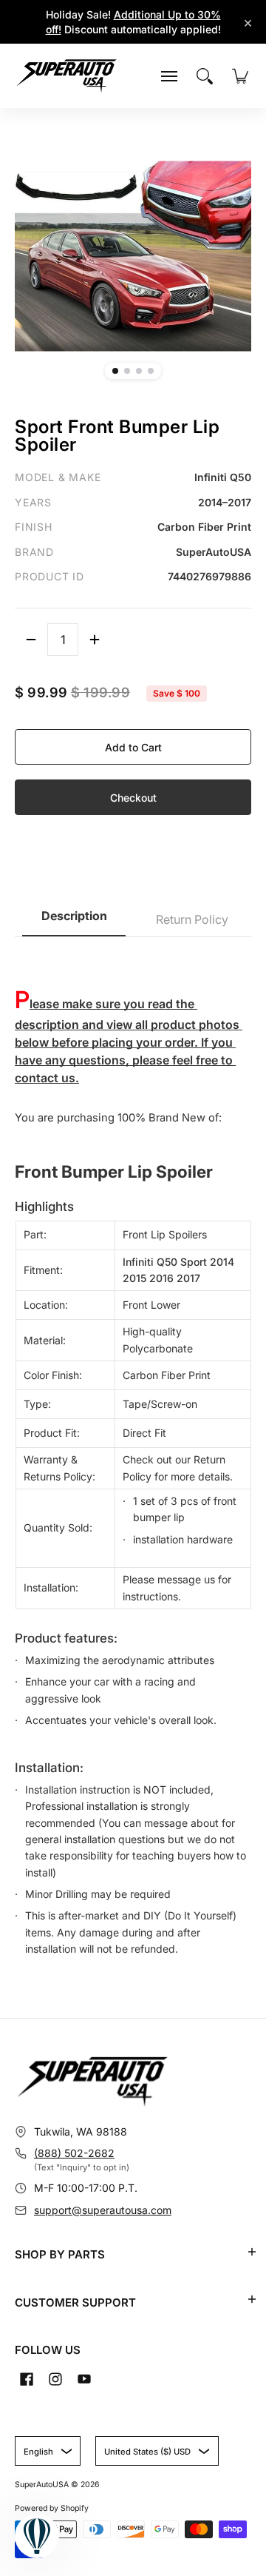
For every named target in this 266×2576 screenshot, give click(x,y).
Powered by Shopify (52, 2508)
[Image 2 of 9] (127, 371)
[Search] (205, 76)
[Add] (95, 640)
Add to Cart (133, 747)
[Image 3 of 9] (139, 371)
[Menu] (169, 76)
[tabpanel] (133, 1455)
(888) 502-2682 (74, 2153)
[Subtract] (31, 640)
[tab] (74, 920)
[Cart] (240, 76)
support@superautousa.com (103, 2210)
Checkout (133, 798)
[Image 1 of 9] (115, 371)
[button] (252, 2252)
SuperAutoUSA (42, 2485)
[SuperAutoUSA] (66, 76)
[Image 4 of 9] (151, 371)
